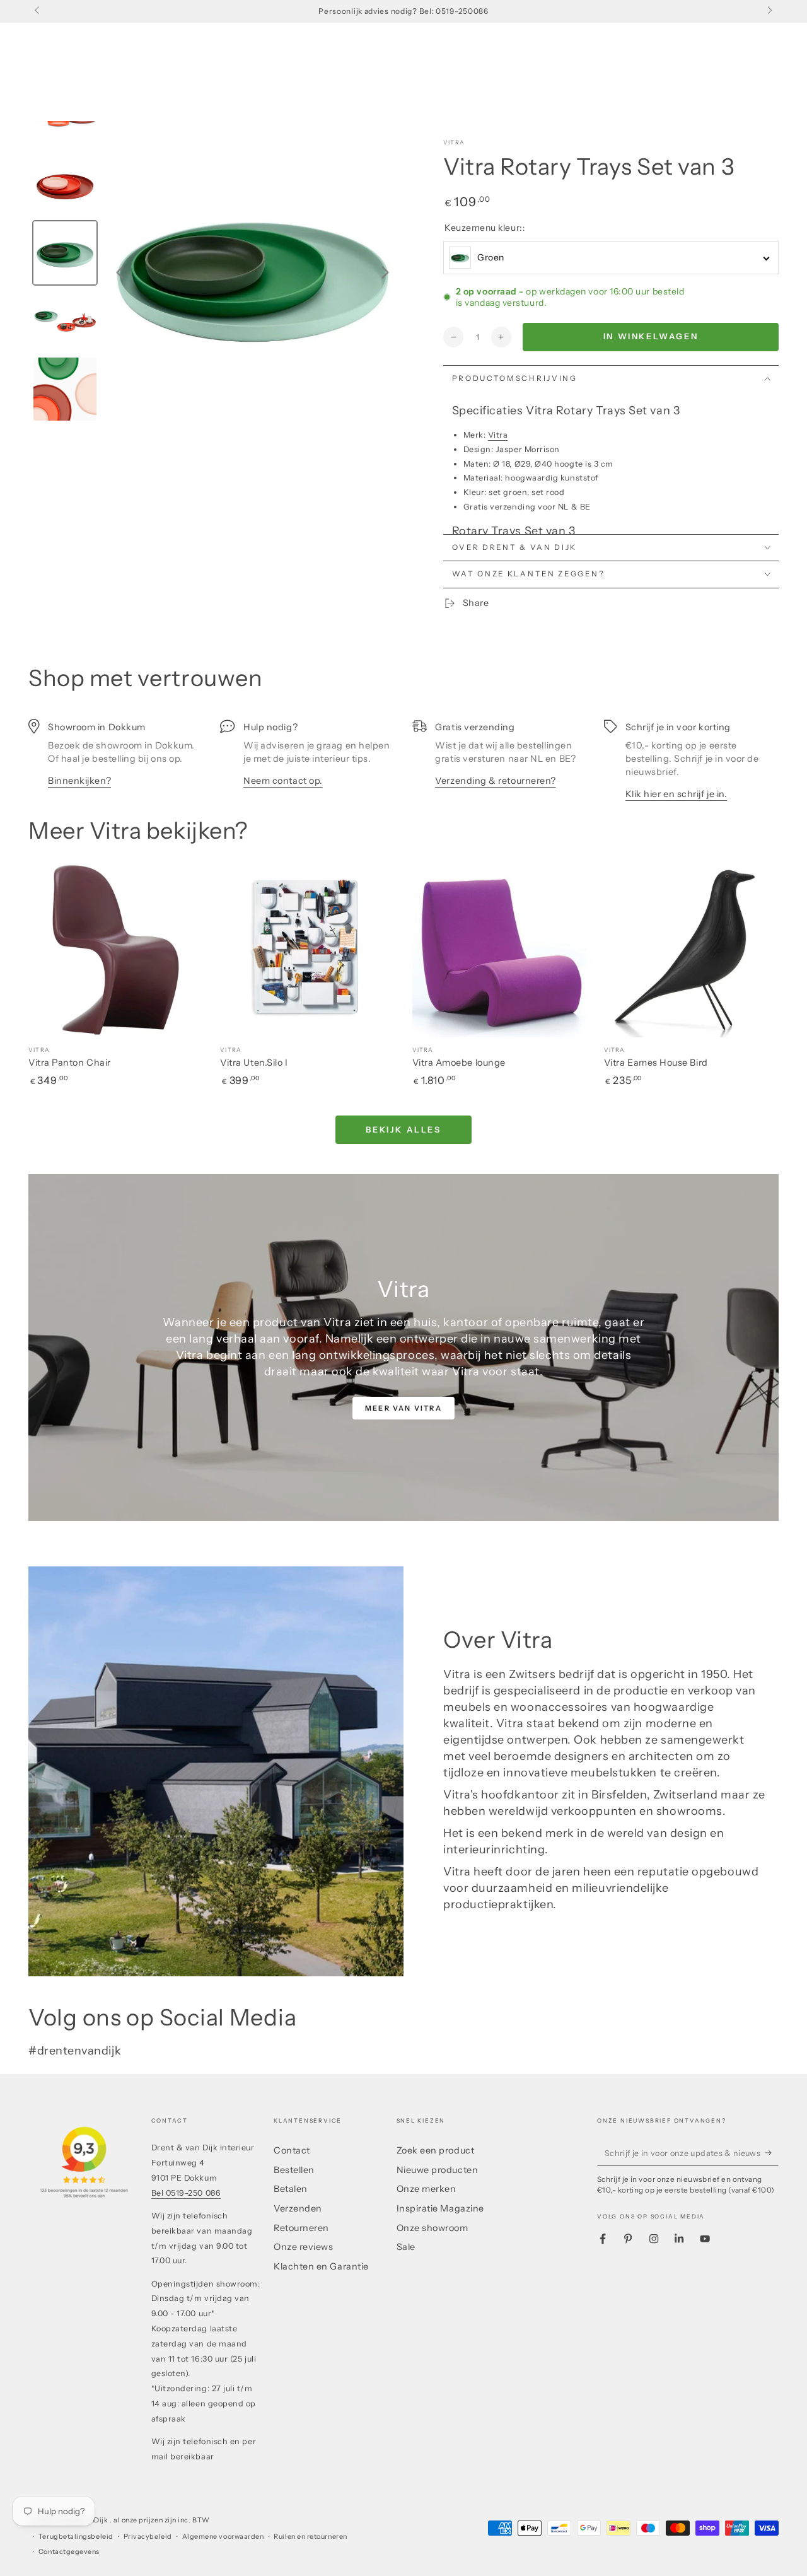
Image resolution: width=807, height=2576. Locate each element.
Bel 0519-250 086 (186, 2193)
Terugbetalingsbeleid (76, 2537)
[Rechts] (769, 11)
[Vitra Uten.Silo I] (307, 949)
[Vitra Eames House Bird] (691, 949)
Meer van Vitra (403, 1408)
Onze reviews (303, 2247)
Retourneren (301, 2228)
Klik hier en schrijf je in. (676, 794)
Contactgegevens (69, 2552)
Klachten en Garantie (321, 2266)
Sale (406, 2247)
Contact (292, 2150)
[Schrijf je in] (772, 2153)
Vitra (454, 142)
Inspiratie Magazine (440, 2208)
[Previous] (120, 272)
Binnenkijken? (79, 781)
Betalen (291, 2189)
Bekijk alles (403, 1129)
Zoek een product (436, 2150)
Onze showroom (433, 2228)
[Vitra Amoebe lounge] (500, 949)
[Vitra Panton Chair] (116, 949)
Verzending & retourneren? (496, 781)
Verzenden (298, 2208)
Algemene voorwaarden (223, 2537)
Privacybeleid (148, 2537)
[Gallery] (216, 272)
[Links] (38, 11)
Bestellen (294, 2170)
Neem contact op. (283, 781)
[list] (403, 760)
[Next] (385, 272)
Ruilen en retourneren (310, 2537)
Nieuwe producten (438, 2170)
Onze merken (427, 2189)
